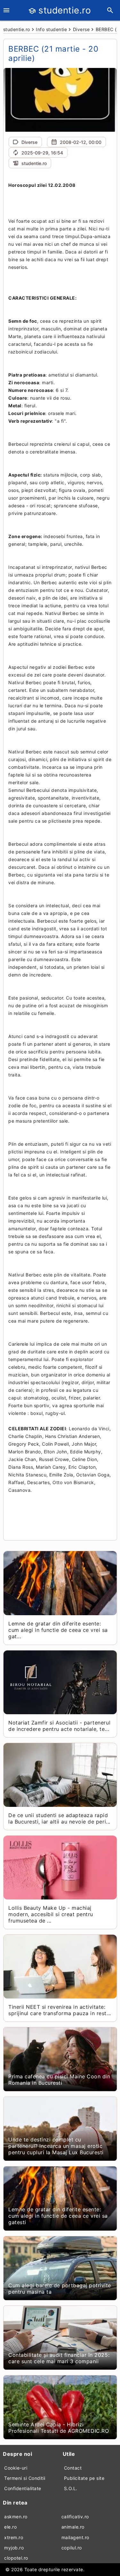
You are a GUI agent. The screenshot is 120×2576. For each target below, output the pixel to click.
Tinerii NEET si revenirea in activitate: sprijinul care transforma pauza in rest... (60, 2010)
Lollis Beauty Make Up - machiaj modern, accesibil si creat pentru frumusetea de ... (51, 1914)
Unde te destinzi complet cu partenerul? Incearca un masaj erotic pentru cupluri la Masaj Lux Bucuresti (56, 2146)
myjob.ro (14, 2548)
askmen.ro (16, 2517)
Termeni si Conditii (25, 2478)
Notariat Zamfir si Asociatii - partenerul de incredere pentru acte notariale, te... (59, 1726)
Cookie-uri (16, 2468)
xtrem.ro (14, 2537)
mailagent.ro (75, 2537)
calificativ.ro (75, 2517)
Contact (73, 2468)
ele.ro (10, 2527)
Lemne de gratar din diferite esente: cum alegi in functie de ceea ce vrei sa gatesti (58, 2216)
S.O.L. (71, 2488)
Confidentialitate (23, 2488)
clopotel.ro (16, 2558)
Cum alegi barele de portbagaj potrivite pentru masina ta (60, 2289)
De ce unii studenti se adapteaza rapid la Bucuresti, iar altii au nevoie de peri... (59, 1818)
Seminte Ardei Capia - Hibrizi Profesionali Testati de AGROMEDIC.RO (59, 2428)
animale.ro (73, 2527)
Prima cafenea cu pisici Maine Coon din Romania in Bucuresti (59, 2080)
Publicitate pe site (84, 2478)
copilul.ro (72, 2548)
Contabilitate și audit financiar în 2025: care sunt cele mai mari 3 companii (59, 2358)
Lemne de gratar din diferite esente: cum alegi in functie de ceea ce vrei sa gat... (58, 1630)
